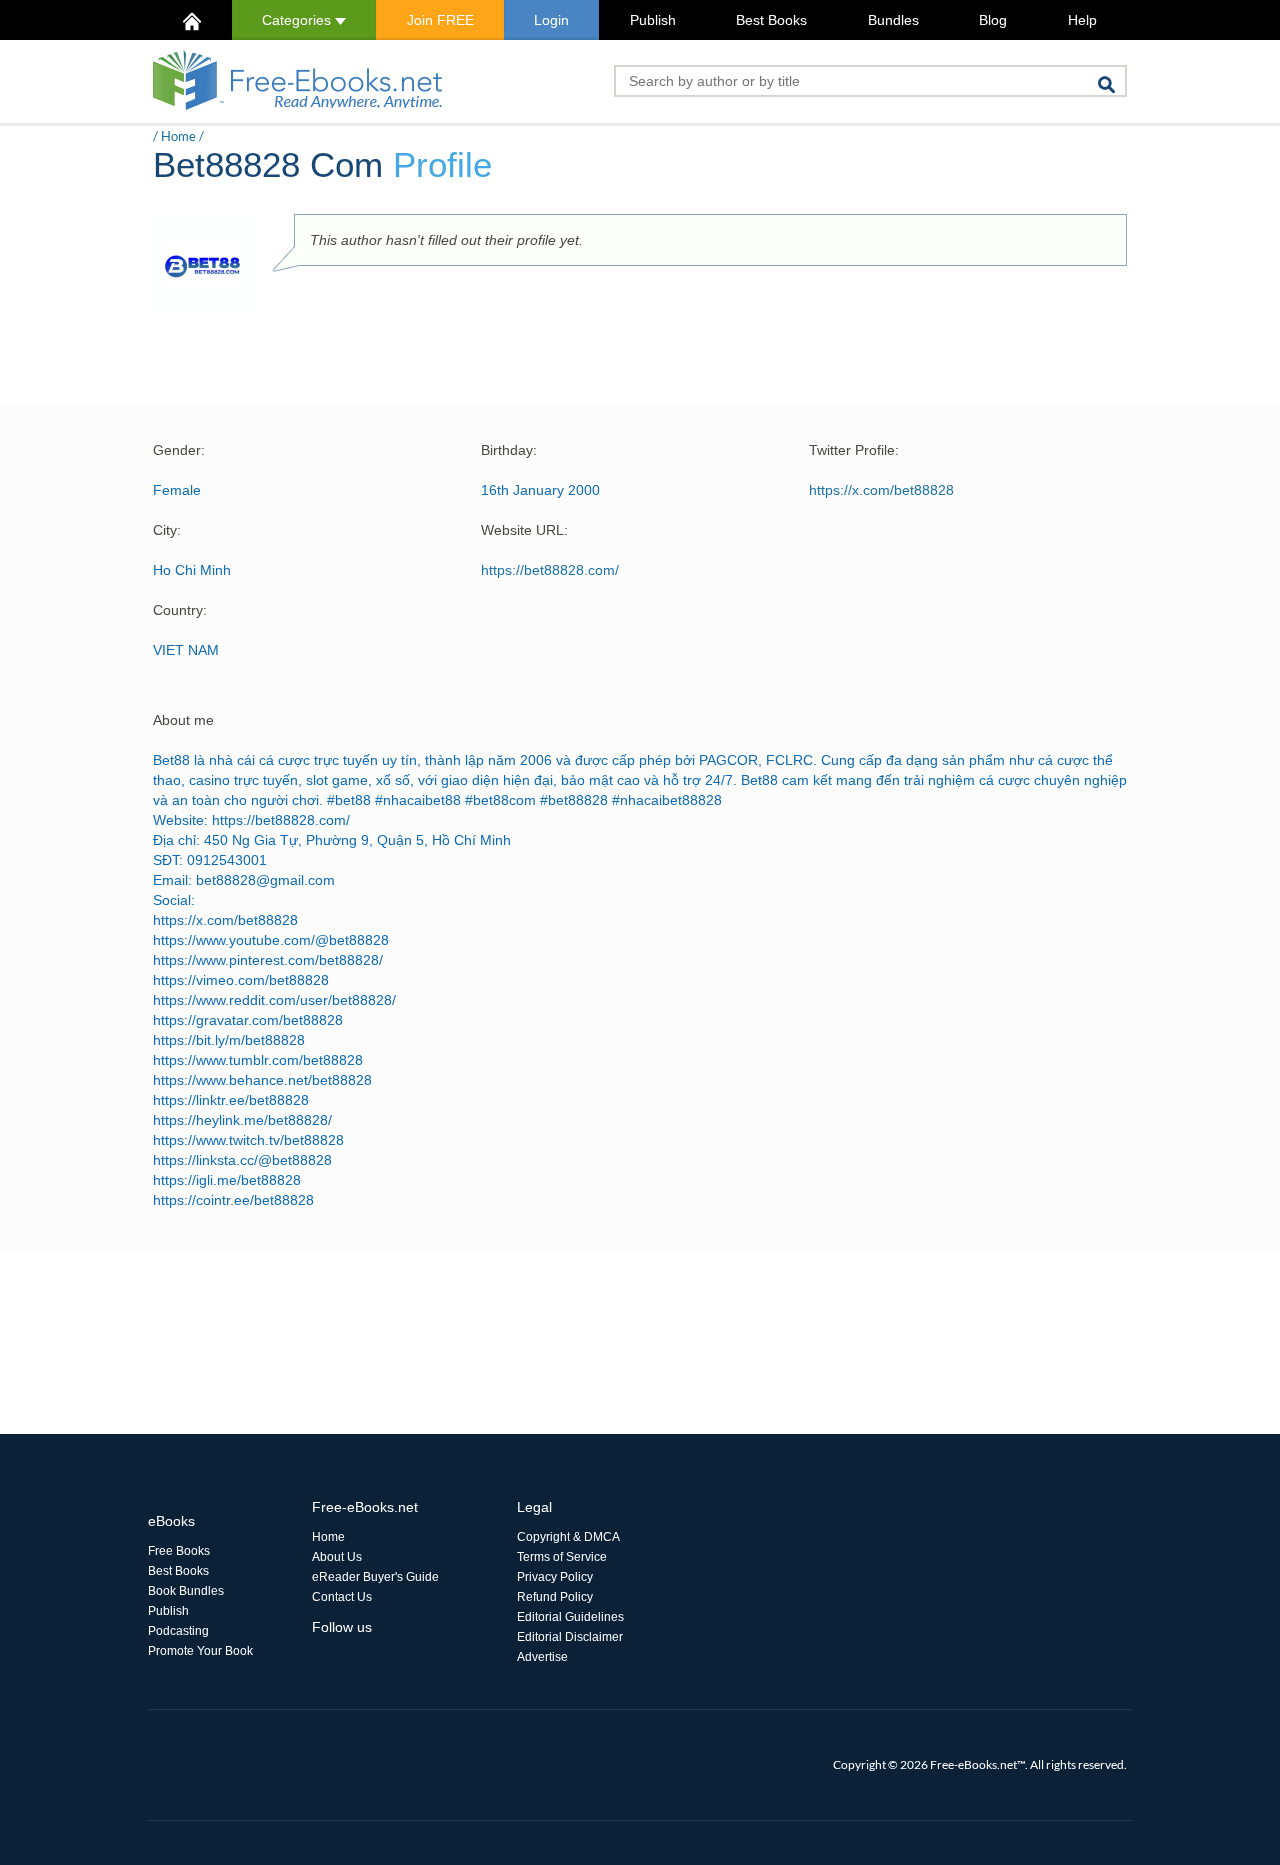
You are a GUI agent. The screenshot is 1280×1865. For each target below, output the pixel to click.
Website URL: (524, 530)
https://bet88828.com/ (550, 570)
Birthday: (509, 450)
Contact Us (342, 1597)
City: (167, 530)
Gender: (179, 450)
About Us (337, 1557)
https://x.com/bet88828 (881, 490)
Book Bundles (186, 1591)
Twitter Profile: (854, 450)
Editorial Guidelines (570, 1617)
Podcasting (178, 1631)
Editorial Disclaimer (570, 1637)
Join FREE (440, 20)
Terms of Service (562, 1557)
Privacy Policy (555, 1577)
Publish (653, 20)
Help (1082, 20)
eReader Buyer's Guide (375, 1577)
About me (183, 720)
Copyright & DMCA (568, 1537)
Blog (993, 20)
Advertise (542, 1657)
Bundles (893, 20)
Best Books (771, 20)
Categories (298, 20)
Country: (180, 610)
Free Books (179, 1551)
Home (178, 136)
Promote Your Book (200, 1651)
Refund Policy (555, 1597)
